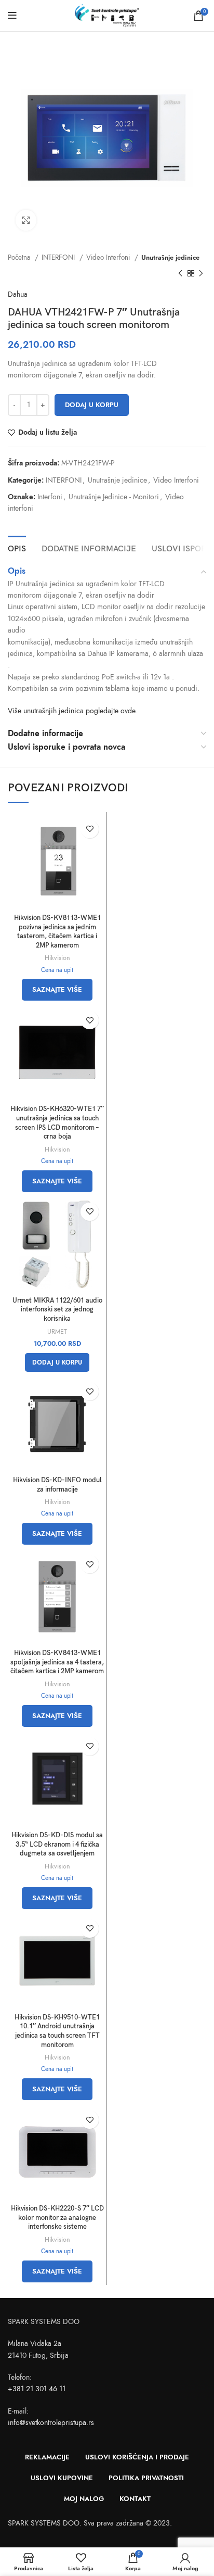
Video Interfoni (109, 257)
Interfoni (50, 497)
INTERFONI (59, 257)
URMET (57, 1331)
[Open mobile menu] (12, 16)
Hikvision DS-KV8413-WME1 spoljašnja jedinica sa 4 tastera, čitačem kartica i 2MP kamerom (57, 1662)
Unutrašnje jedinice (170, 257)
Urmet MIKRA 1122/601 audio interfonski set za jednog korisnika (57, 1310)
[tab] (17, 548)
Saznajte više (57, 990)
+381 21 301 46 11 (37, 2389)
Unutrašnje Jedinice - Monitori (114, 497)
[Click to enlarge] (26, 220)
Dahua (18, 294)
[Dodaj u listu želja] (90, 829)
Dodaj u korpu (92, 405)
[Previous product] (180, 273)
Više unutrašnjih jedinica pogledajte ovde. (72, 711)
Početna (20, 257)
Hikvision (57, 958)
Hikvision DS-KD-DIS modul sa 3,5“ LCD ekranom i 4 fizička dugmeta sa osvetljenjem (57, 1845)
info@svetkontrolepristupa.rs (51, 2423)
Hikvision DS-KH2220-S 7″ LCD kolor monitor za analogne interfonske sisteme (57, 2218)
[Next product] (201, 273)
